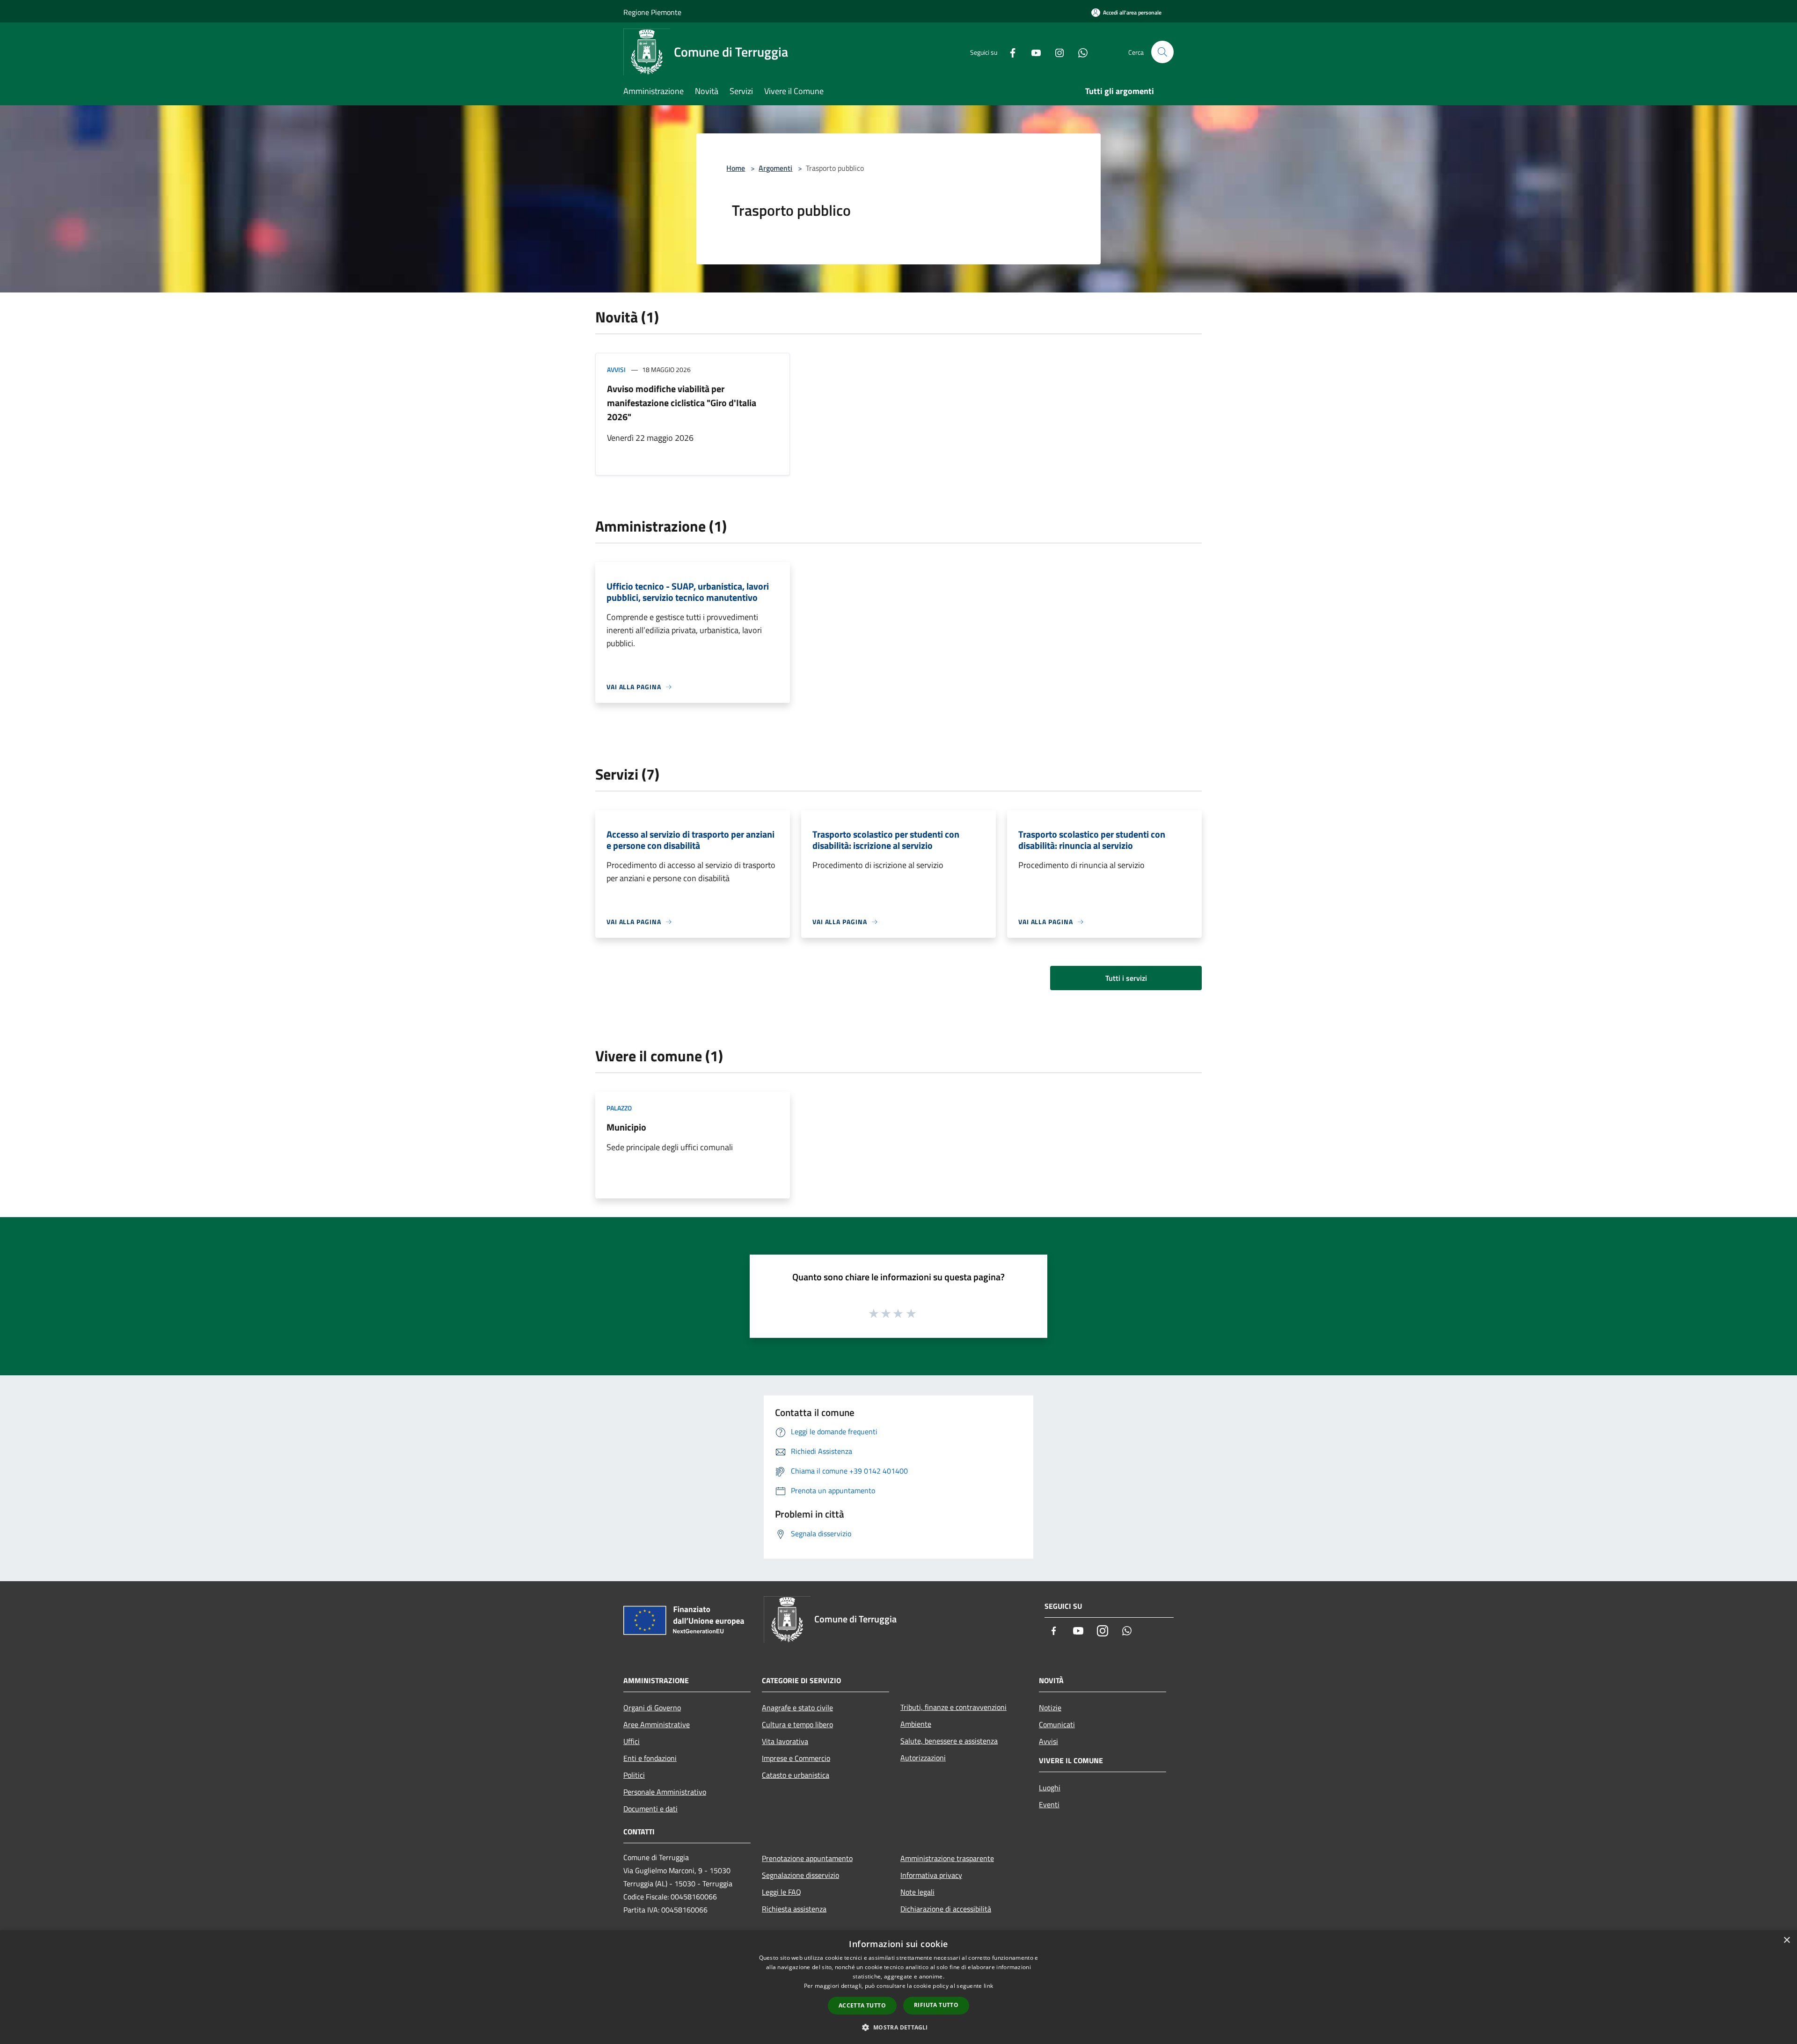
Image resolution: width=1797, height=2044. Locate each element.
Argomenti (775, 168)
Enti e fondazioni (650, 1758)
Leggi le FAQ (782, 1892)
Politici (634, 1775)
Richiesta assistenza (794, 1909)
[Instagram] (1056, 52)
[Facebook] (1009, 52)
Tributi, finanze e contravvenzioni (953, 1707)
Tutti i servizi (1126, 978)
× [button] (1786, 1940)
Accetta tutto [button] (862, 2005)
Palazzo (619, 1108)
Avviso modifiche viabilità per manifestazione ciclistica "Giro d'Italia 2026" (682, 403)
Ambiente (916, 1724)
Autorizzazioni (923, 1758)
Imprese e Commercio (796, 1758)
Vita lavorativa (785, 1741)
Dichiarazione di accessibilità (946, 1909)
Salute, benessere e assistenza (949, 1741)
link (988, 1986)
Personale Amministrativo (665, 1792)
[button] (898, 2027)
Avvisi (616, 369)
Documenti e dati (650, 1809)
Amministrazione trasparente (947, 1858)
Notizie (1050, 1708)
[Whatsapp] (1079, 52)
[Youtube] (1032, 52)
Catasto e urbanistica (796, 1775)
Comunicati (1057, 1724)
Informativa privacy (931, 1875)
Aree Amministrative (657, 1724)
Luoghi (1050, 1788)
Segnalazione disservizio (800, 1875)
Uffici (632, 1741)
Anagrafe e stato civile (797, 1708)
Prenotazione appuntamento (807, 1858)
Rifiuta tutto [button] (936, 2005)
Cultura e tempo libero (797, 1724)
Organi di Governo (652, 1708)
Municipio (626, 1127)
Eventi (1049, 1804)
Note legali (917, 1892)
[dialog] (898, 1987)
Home (736, 168)
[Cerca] (1162, 52)
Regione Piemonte (652, 12)
